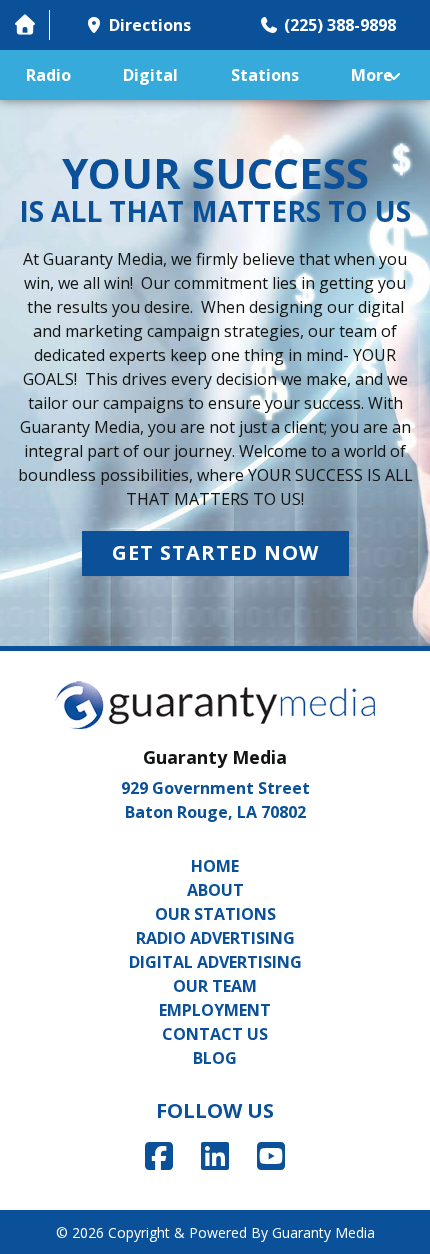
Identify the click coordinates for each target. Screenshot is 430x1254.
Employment (215, 1010)
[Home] (24, 24)
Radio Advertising (215, 938)
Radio (48, 75)
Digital (150, 75)
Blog (215, 1058)
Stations (265, 75)
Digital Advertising (215, 962)
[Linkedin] (215, 1155)
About (215, 890)
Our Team (215, 986)
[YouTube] (271, 1155)
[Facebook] (159, 1155)
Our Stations (215, 914)
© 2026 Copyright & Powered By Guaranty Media (215, 1232)
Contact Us (215, 1034)
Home (215, 866)
